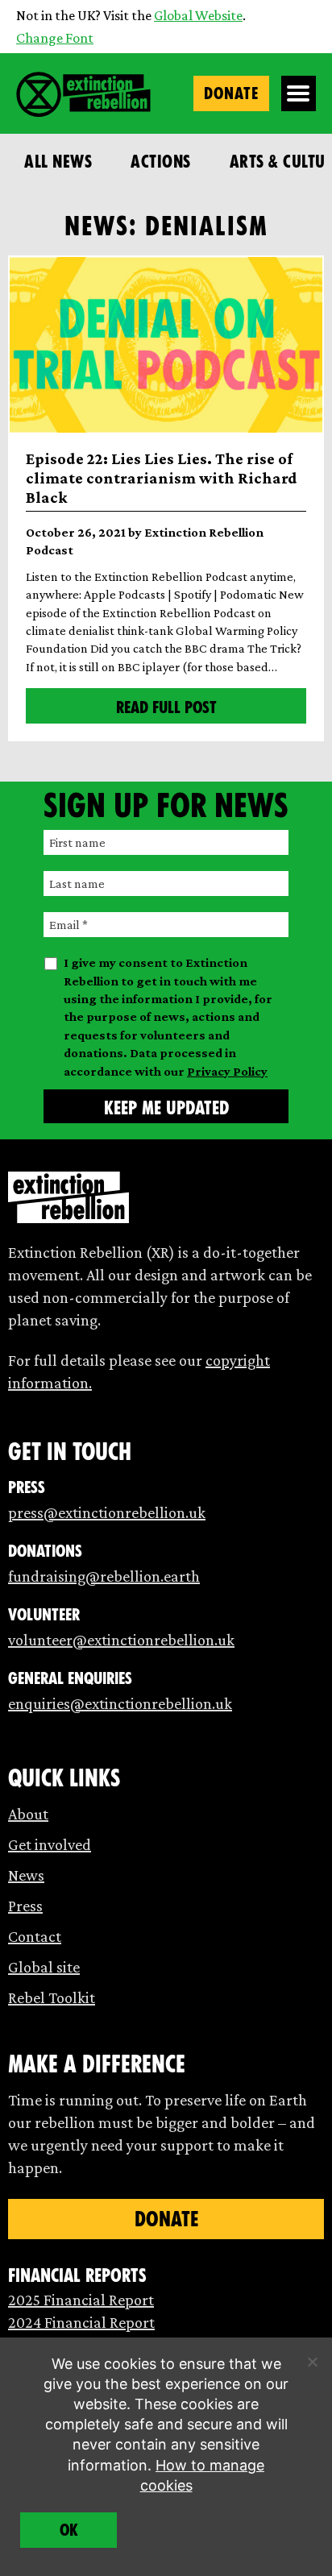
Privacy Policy (227, 1071)
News (26, 1875)
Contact (35, 1936)
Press (25, 1906)
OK (69, 2530)
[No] (312, 2362)
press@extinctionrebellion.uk (107, 1512)
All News (58, 162)
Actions (161, 162)
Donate (231, 93)
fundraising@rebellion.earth (104, 1576)
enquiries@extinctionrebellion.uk (120, 1703)
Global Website (198, 15)
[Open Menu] (299, 93)
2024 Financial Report (81, 2322)
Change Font (55, 38)
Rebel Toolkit (52, 1997)
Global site (44, 1967)
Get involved (50, 1844)
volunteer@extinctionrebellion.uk (121, 1640)
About (28, 1814)
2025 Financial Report (81, 2300)
